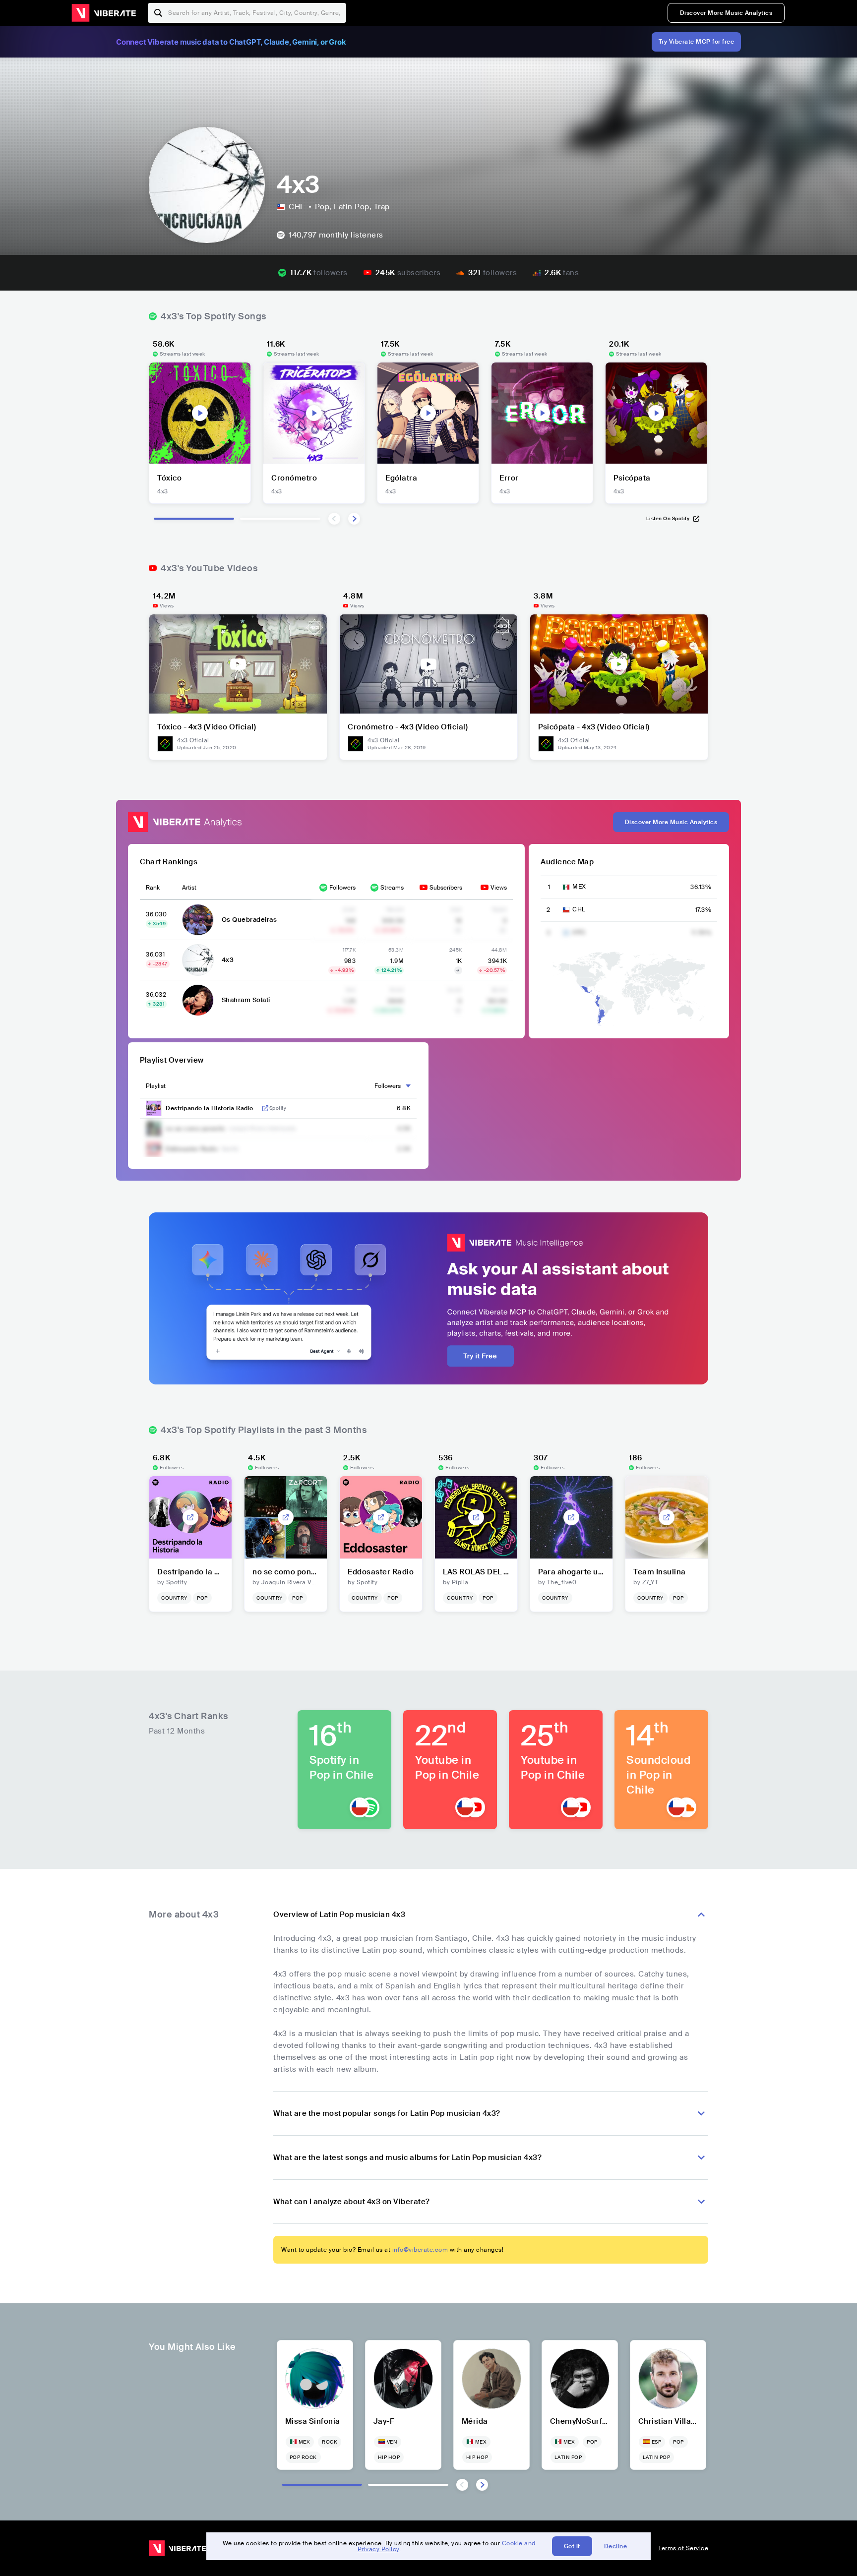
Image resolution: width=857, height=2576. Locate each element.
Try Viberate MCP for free (697, 42)
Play (200, 413)
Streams (392, 888)
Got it (572, 2546)
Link (265, 1108)
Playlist (156, 1086)
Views (499, 888)
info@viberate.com (420, 2250)
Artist (189, 888)
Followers (342, 888)
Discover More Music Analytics (726, 13)
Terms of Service (683, 2548)
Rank (153, 888)
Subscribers (446, 888)
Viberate (104, 13)
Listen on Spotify (668, 518)
